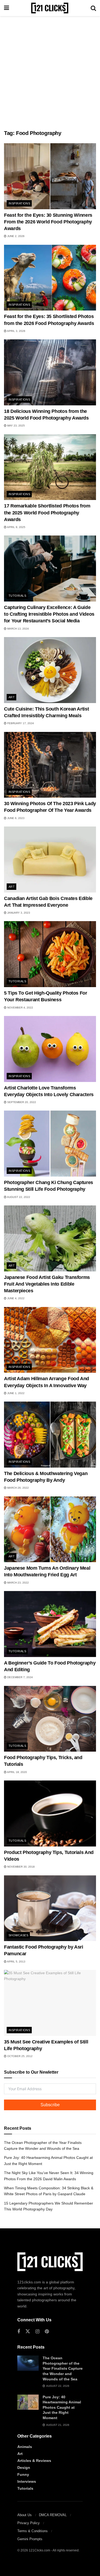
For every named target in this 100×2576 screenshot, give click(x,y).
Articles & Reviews (34, 2461)
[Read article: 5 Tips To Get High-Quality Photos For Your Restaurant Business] (50, 954)
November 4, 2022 (20, 1008)
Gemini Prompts (30, 2539)
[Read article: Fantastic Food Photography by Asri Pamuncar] (50, 1908)
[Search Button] (93, 8)
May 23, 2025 (16, 426)
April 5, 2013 (16, 1962)
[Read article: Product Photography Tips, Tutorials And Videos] (50, 1813)
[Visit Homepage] (50, 8)
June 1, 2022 (15, 1393)
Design (24, 2468)
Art (12, 697)
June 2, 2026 (15, 236)
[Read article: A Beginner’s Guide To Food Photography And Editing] (50, 1624)
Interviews (27, 2481)
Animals (25, 2447)
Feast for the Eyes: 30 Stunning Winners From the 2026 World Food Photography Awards (48, 222)
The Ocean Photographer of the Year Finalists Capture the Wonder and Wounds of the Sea (63, 2368)
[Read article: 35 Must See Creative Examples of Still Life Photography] (50, 2003)
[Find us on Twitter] (28, 2331)
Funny (23, 2474)
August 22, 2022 (18, 1197)
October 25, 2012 (19, 2056)
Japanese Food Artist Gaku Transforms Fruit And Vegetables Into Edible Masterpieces (47, 1284)
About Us (25, 2515)
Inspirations (19, 203)
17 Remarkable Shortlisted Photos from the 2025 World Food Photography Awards (47, 513)
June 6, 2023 (15, 818)
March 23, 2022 (18, 1583)
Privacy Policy (29, 2523)
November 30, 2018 (21, 1867)
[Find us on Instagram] (37, 2332)
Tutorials (17, 596)
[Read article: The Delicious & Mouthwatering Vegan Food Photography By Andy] (50, 1435)
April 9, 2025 (16, 527)
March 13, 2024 (18, 629)
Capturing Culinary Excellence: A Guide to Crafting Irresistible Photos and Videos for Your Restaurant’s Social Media (49, 614)
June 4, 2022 (15, 1298)
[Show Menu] (7, 8)
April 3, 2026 (16, 331)
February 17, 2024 (20, 723)
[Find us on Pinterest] (47, 2332)
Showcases (18, 1935)
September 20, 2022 (21, 1102)
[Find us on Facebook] (19, 2332)
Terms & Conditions (33, 2531)
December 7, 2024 (20, 1677)
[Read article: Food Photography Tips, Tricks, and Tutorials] (50, 1719)
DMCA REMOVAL (53, 2515)
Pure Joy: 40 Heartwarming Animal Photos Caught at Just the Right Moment (62, 2407)
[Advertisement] (50, 71)
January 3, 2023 (18, 913)
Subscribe (50, 2105)
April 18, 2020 (17, 1772)
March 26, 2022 (18, 1488)
